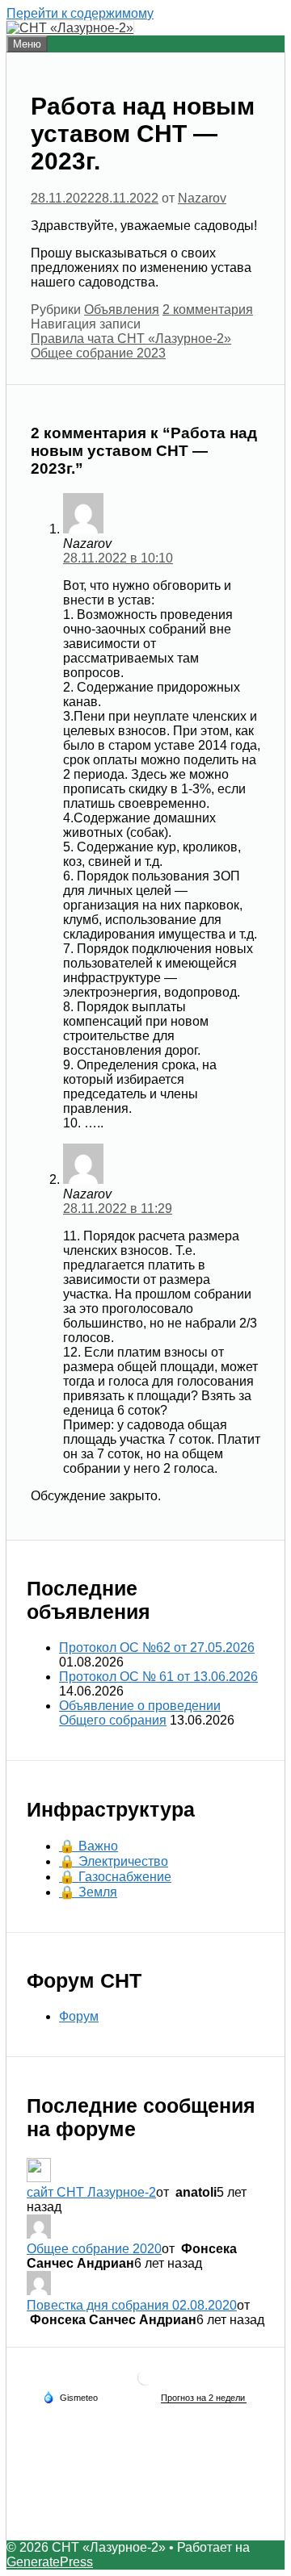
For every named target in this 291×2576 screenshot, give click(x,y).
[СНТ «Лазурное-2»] (70, 28)
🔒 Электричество (114, 1861)
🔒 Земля (88, 1892)
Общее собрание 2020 (94, 2249)
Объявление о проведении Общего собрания (140, 1713)
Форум (79, 2016)
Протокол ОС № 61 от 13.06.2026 (158, 1677)
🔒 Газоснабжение (115, 1877)
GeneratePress (50, 2562)
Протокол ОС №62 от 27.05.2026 (157, 1648)
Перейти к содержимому (80, 13)
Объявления (122, 309)
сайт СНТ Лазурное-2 (91, 2192)
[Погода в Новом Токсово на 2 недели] (204, 2398)
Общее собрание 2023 (98, 353)
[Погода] (70, 2397)
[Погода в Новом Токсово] (145, 2384)
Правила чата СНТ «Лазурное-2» (131, 339)
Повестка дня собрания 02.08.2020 (132, 2305)
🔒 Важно (89, 1846)
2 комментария (208, 309)
